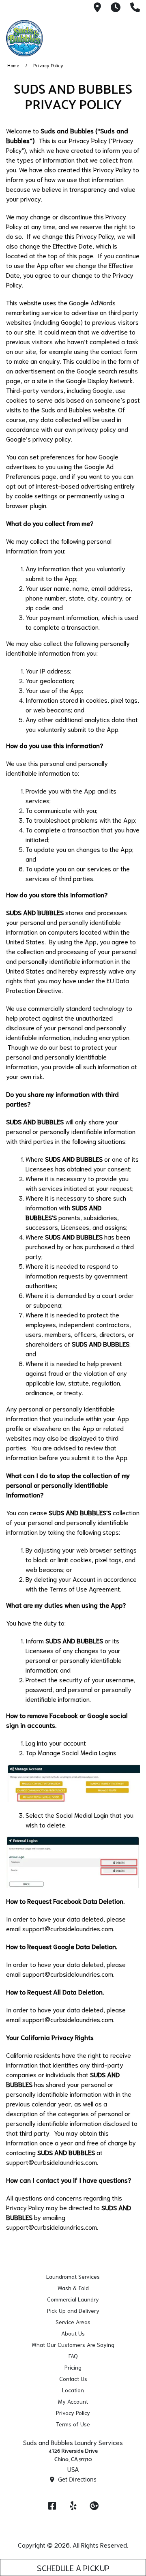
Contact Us (73, 2379)
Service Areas (73, 2322)
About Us (73, 2333)
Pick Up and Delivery (73, 2310)
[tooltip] (97, 8)
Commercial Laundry (73, 2299)
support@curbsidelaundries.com (68, 1928)
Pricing (73, 2367)
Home (13, 65)
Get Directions (76, 2479)
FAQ (73, 2356)
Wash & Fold (73, 2288)
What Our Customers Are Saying (73, 2344)
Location (73, 2390)
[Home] (47, 38)
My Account (73, 2401)
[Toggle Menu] (131, 37)
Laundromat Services (73, 2276)
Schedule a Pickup (73, 2567)
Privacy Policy (73, 2413)
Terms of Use (73, 2424)
